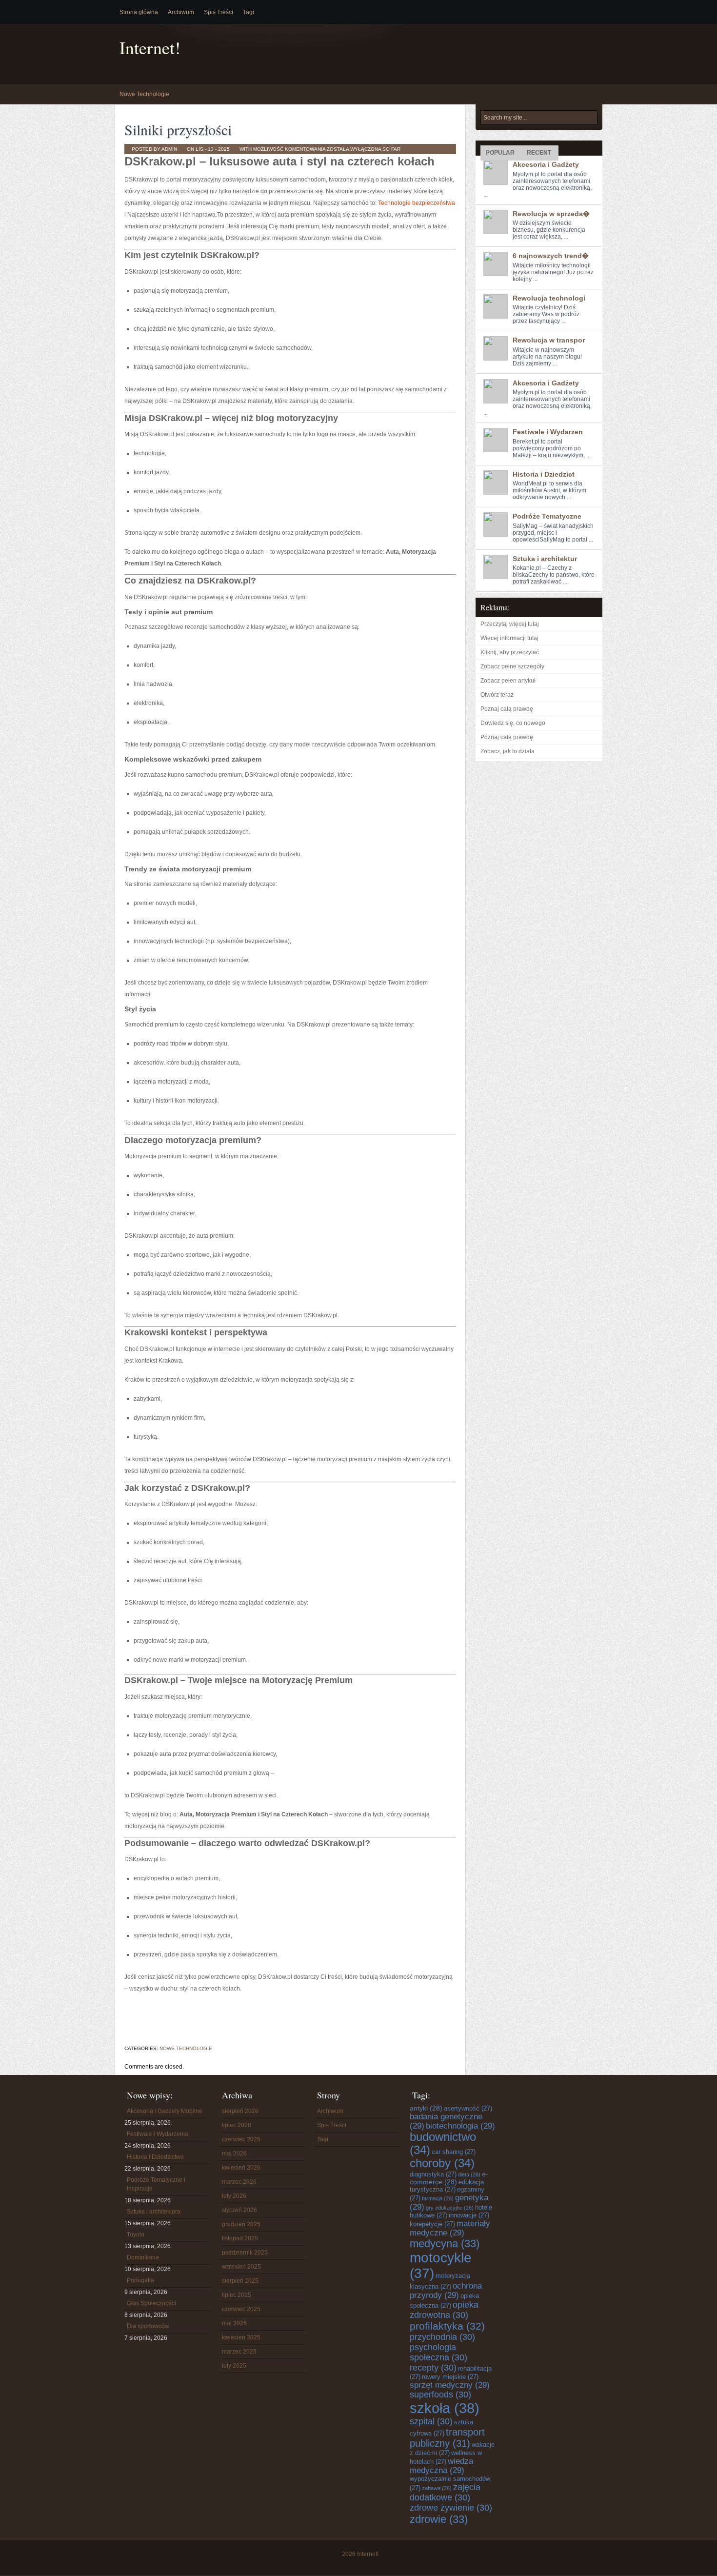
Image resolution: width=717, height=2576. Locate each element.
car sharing (454, 2152)
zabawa (437, 2488)
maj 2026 (234, 2153)
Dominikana (143, 2257)
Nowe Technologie (144, 94)
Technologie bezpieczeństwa (417, 203)
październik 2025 (245, 2253)
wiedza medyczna (441, 2465)
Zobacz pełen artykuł (508, 681)
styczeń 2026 (239, 2210)
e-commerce (449, 2178)
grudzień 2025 (241, 2224)
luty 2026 (234, 2196)
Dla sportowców (148, 2326)
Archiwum (181, 12)
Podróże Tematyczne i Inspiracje (156, 2184)
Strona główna (139, 12)
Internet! (150, 48)
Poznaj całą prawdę (507, 709)
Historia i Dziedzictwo (155, 2157)
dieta (469, 2174)
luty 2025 (234, 2366)
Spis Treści (219, 12)
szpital (431, 2421)
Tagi (249, 12)
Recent (539, 153)
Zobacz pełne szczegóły (512, 666)
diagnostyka (433, 2174)
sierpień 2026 (240, 2111)
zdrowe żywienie (451, 2508)
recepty (433, 2368)
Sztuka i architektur (545, 559)
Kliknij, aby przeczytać (510, 652)
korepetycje (432, 2224)
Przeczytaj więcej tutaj (510, 624)
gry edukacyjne (450, 2208)
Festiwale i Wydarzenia (158, 2134)
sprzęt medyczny (450, 2385)
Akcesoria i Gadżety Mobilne (165, 2111)
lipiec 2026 (237, 2125)
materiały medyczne (450, 2228)
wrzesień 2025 (241, 2267)
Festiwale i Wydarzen (548, 432)
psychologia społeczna (438, 2352)
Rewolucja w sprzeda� (551, 214)
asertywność (468, 2108)
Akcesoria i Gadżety (546, 164)
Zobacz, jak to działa (508, 751)
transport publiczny (447, 2438)
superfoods (440, 2395)
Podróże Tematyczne (547, 516)
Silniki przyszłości (178, 129)
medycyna (445, 2244)
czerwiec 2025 (241, 2309)
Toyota (136, 2234)
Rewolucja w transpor (549, 340)
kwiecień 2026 (241, 2168)
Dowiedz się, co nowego (513, 723)
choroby (442, 2163)
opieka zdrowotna (444, 2310)
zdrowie (439, 2519)
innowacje (469, 2215)
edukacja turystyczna (447, 2186)
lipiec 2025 (237, 2295)
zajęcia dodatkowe (445, 2492)
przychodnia (442, 2337)
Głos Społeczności (151, 2303)
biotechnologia (460, 2126)
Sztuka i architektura (154, 2212)
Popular (500, 153)
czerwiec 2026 (241, 2139)
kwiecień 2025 (241, 2337)
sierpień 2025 (240, 2281)
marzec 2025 (239, 2352)
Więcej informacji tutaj (509, 638)
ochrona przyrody (446, 2290)
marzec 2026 (239, 2182)
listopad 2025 (240, 2238)
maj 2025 (234, 2323)
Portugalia (140, 2280)
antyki (426, 2108)
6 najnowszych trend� (551, 256)
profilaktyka (447, 2326)
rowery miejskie (450, 2377)
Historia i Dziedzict (544, 474)
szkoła (445, 2408)
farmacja (438, 2198)
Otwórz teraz (497, 695)
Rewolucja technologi (549, 298)
